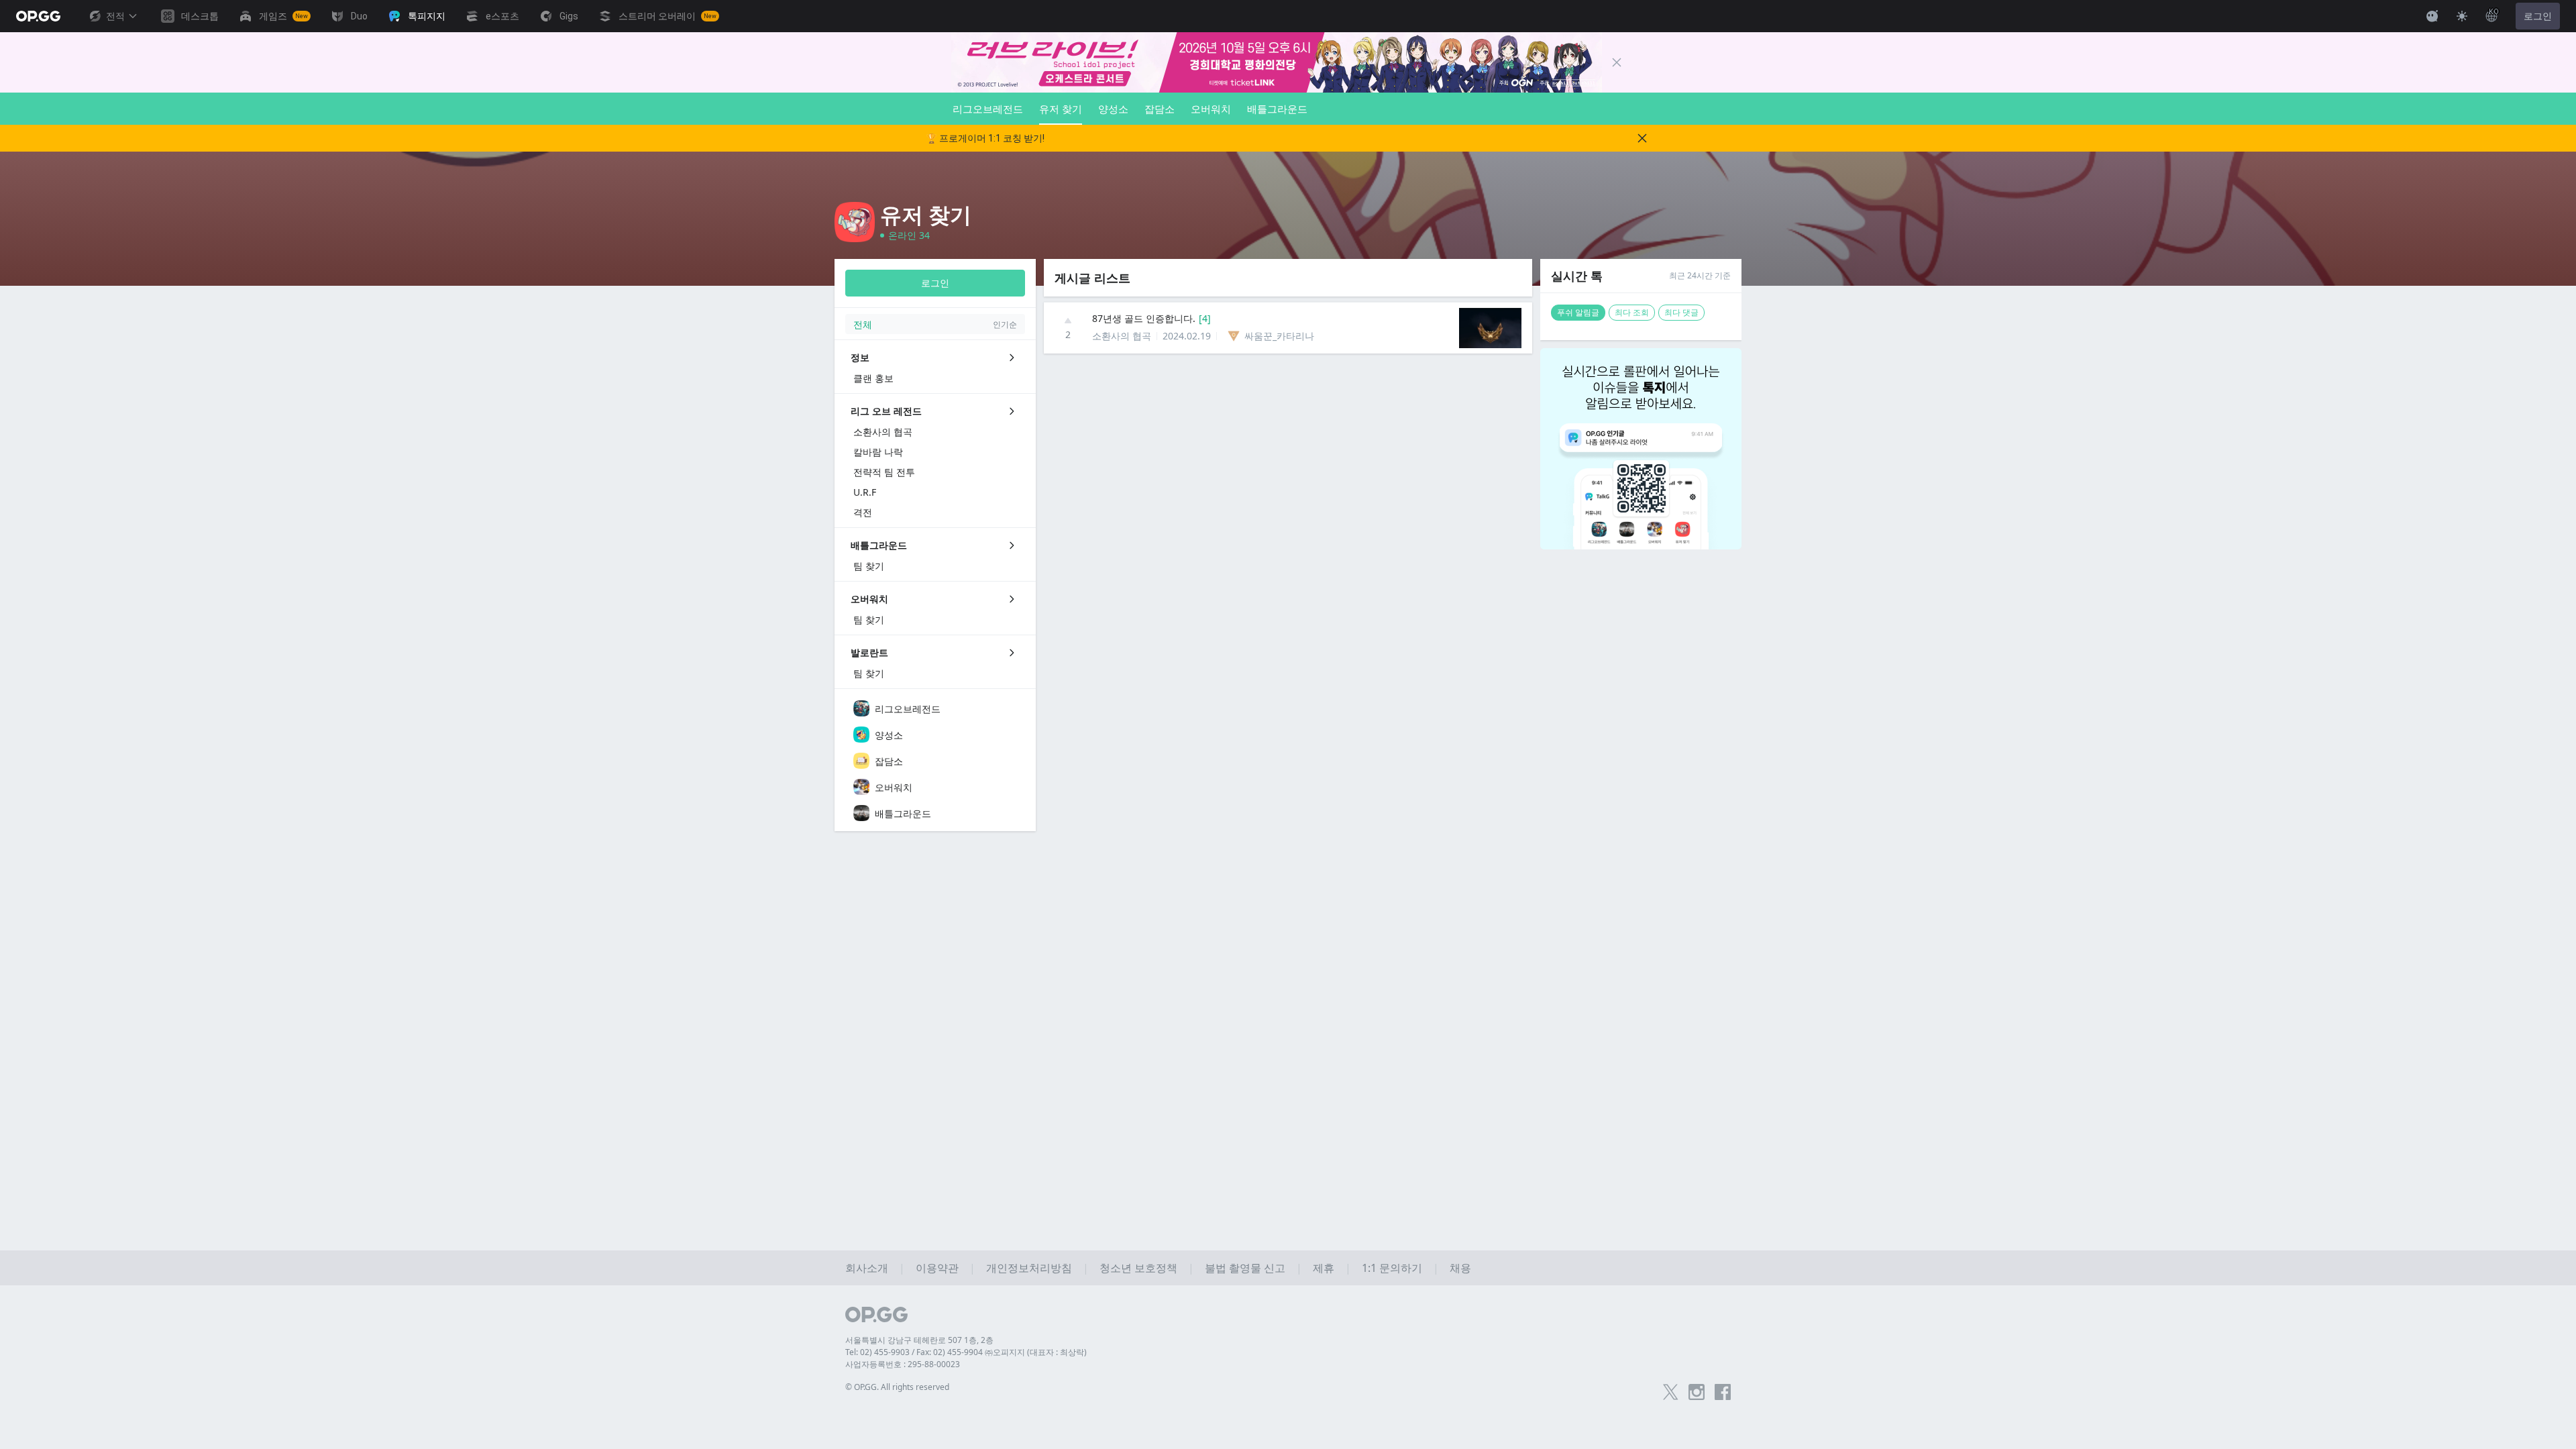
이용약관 (937, 1268)
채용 (1460, 1268)
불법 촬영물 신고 (1245, 1268)
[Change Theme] (2462, 16)
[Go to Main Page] (38, 16)
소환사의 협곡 (1122, 336)
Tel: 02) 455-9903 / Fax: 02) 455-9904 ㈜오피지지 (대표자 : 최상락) (966, 1352)
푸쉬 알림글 (1578, 312)
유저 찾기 (1061, 109)
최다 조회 (1632, 312)
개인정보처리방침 (1029, 1268)
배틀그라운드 (1277, 109)
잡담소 (1160, 109)
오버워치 (1211, 109)
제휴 (1324, 1268)
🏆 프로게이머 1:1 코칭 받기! (985, 138)
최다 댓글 (1681, 312)
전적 (115, 16)
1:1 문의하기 (1392, 1268)
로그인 (2538, 16)
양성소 (1113, 109)
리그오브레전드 (988, 109)
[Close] (1617, 62)
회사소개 (867, 1268)
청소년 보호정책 (1138, 1268)
